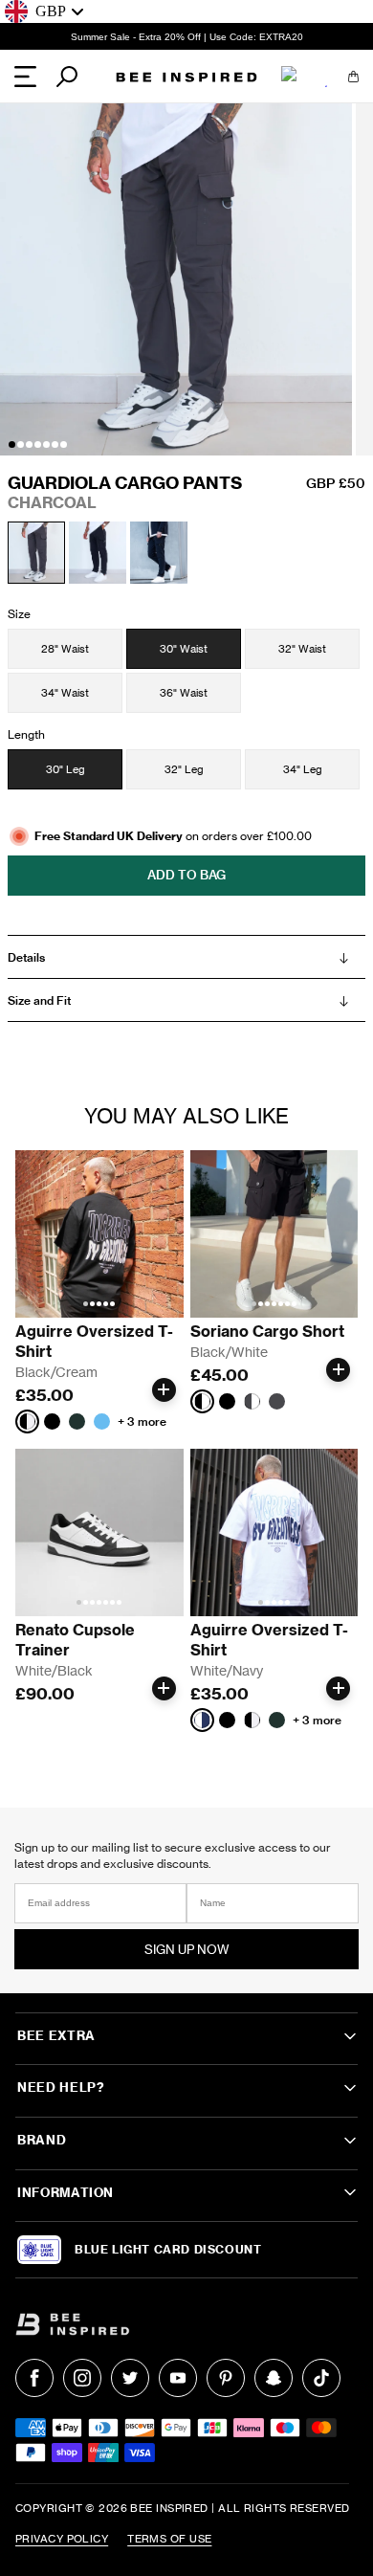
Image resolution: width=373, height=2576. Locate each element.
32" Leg (184, 769)
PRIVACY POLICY (62, 2539)
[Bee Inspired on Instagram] (82, 2378)
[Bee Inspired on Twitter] (130, 2378)
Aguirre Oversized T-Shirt (94, 1341)
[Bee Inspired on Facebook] (34, 2378)
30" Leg (66, 769)
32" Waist (302, 649)
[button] (12, 444)
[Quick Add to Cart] (164, 1390)
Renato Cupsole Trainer (77, 1640)
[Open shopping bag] (353, 77)
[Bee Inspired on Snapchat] (274, 2378)
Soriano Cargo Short (267, 1331)
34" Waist (65, 693)
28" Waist (65, 649)
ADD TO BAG (186, 875)
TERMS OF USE (169, 2539)
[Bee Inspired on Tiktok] (321, 2378)
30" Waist (184, 649)
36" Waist (184, 693)
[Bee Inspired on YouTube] (178, 2378)
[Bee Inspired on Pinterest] (226, 2378)
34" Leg (303, 769)
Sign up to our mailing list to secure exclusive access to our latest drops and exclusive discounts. (173, 1855)
